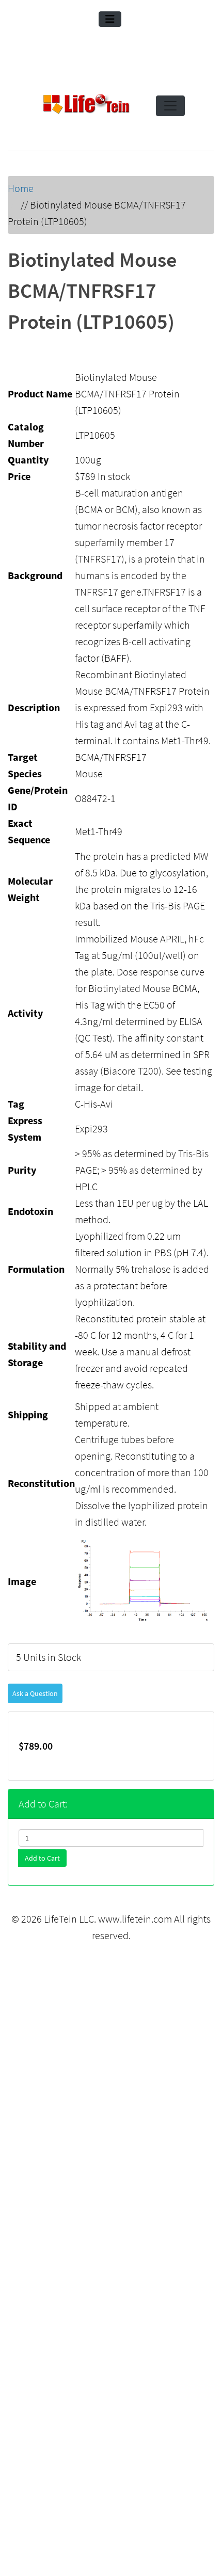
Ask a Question (35, 1693)
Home (21, 188)
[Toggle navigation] (110, 19)
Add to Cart (42, 1858)
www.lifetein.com (135, 1919)
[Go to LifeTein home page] (86, 106)
